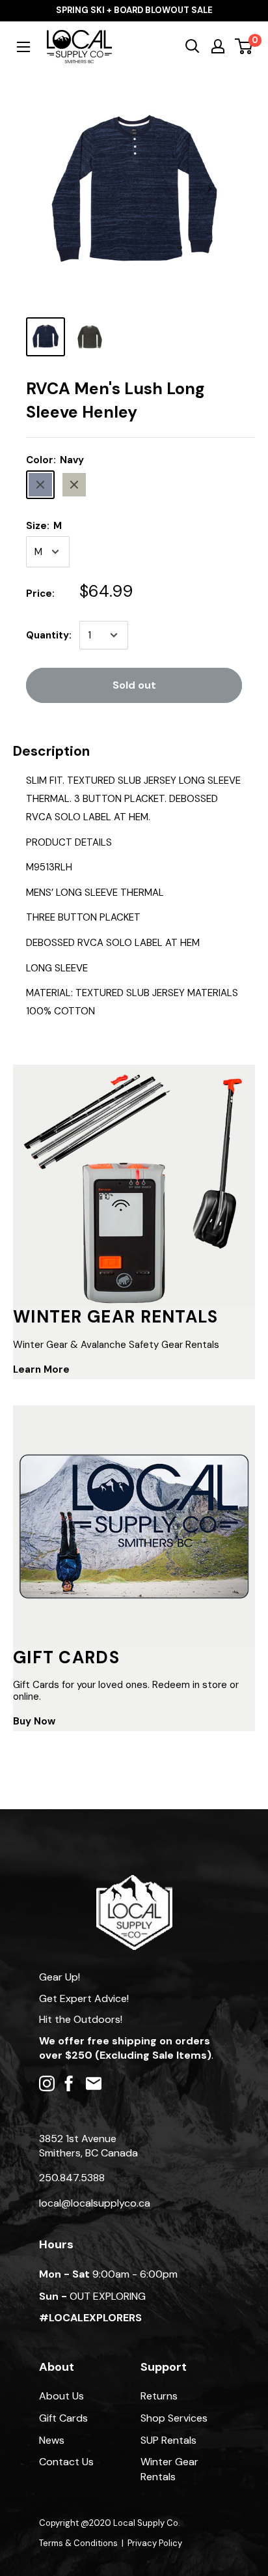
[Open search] (193, 46)
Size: (44, 526)
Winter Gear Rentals (169, 2469)
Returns (159, 2396)
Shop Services (174, 2418)
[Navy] (40, 485)
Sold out (134, 685)
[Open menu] (23, 47)
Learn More (41, 1369)
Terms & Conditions (78, 2543)
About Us (61, 2396)
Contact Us (66, 2462)
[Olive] (74, 485)
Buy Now (34, 1721)
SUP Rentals (168, 2440)
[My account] (218, 46)
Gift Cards (63, 2418)
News (52, 2440)
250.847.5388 (72, 2178)
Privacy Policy (155, 2543)
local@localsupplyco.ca (95, 2203)
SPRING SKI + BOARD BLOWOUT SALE (134, 10)
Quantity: (49, 635)
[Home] (134, 1881)
